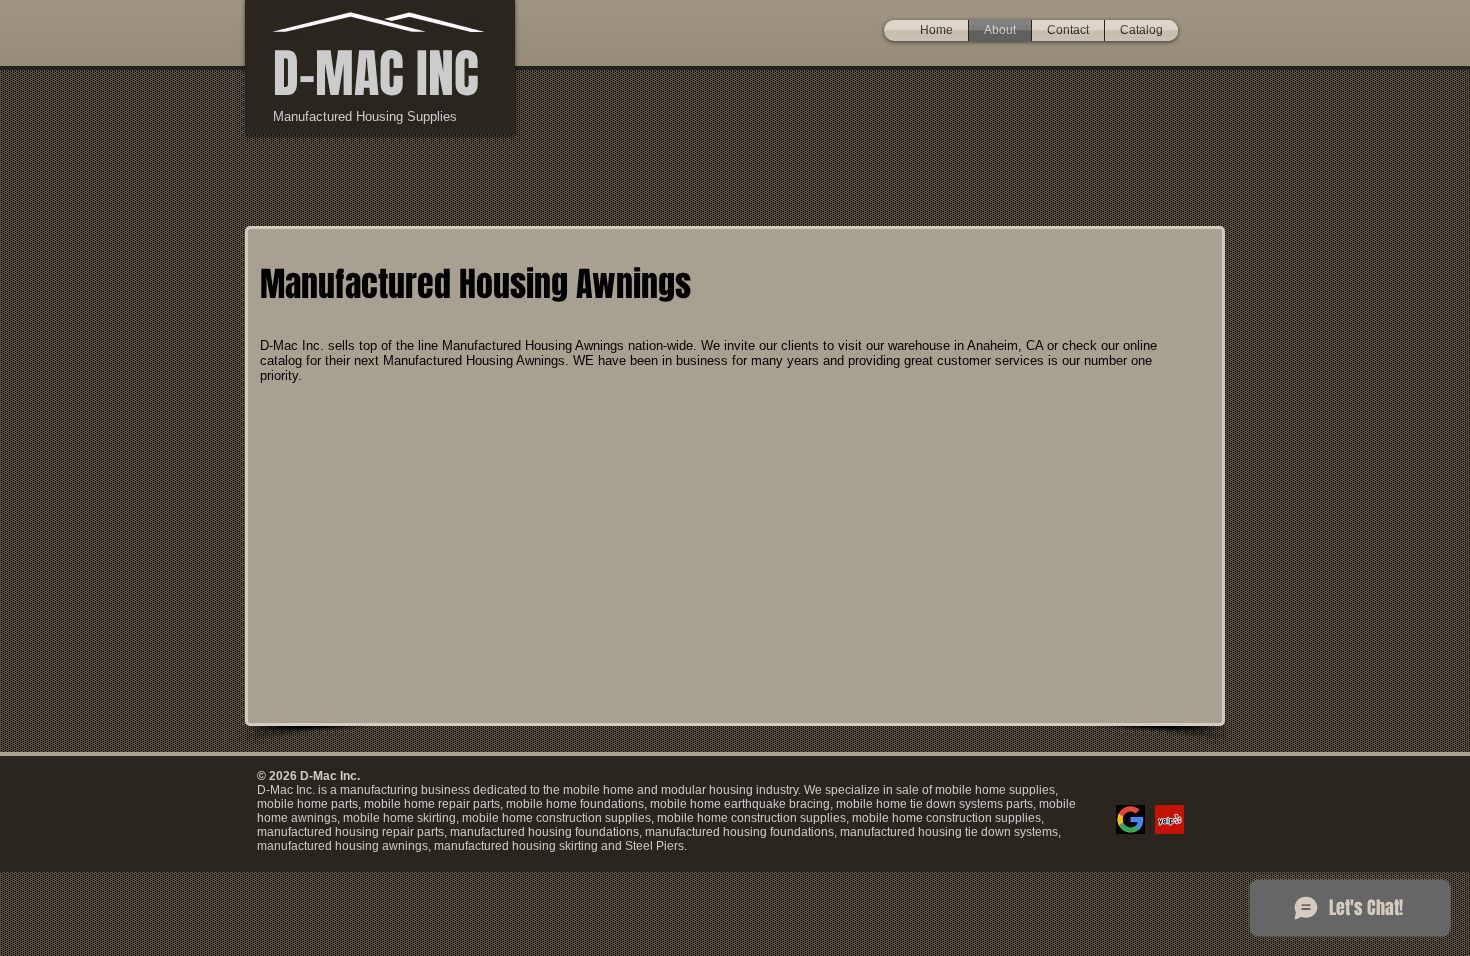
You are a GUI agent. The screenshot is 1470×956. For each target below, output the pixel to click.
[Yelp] (1169, 819)
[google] (1130, 819)
